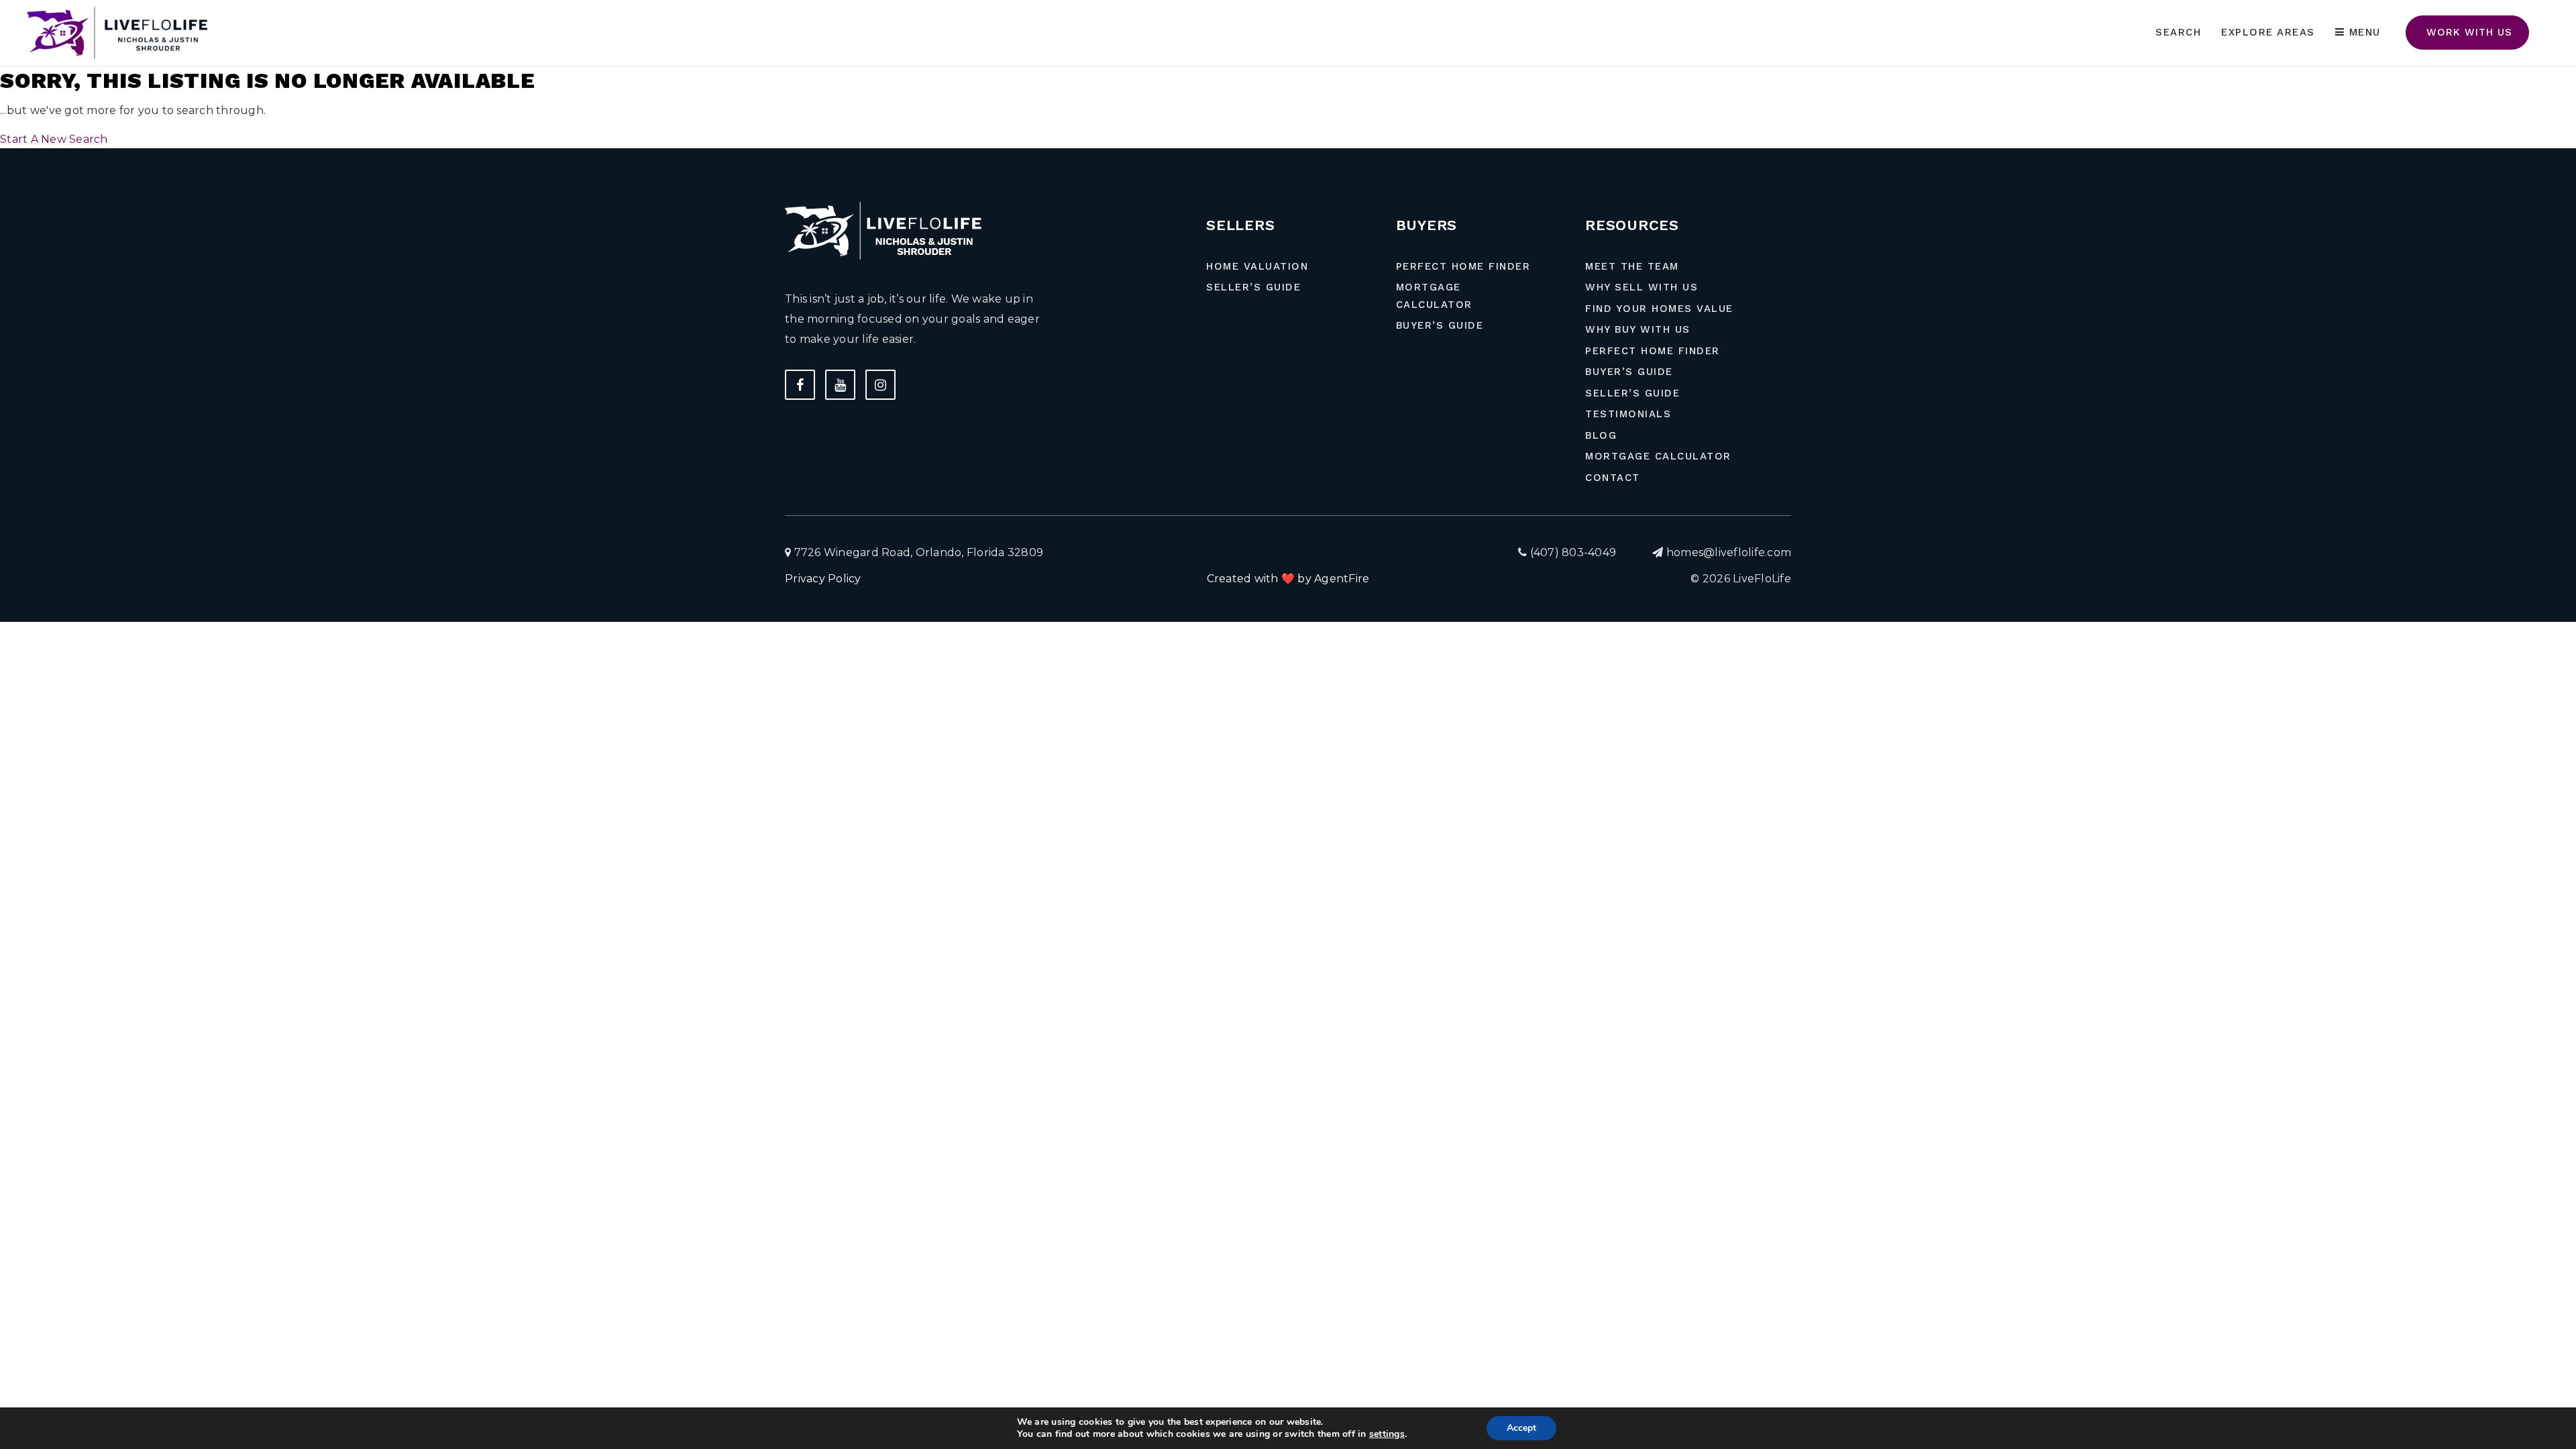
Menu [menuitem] (2363, 32)
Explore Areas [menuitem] (2268, 32)
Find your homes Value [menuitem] (1659, 309)
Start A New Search (54, 139)
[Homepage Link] (121, 32)
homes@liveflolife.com (1729, 552)
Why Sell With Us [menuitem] (1642, 287)
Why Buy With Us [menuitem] (1638, 329)
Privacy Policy (823, 579)
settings (1387, 1434)
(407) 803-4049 (1571, 552)
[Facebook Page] (800, 385)
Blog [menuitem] (1601, 435)
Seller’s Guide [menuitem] (1253, 287)
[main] (1288, 74)
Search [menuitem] (2178, 32)
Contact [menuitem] (1613, 478)
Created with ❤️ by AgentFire (1288, 579)
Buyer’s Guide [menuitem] (1440, 325)
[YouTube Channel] (840, 385)
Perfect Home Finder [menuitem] (1463, 266)
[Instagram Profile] (880, 385)
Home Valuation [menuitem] (1257, 266)
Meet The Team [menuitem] (1632, 266)
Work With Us (2467, 32)
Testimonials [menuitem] (1628, 414)
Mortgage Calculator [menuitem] (1434, 296)
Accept (1521, 1428)
